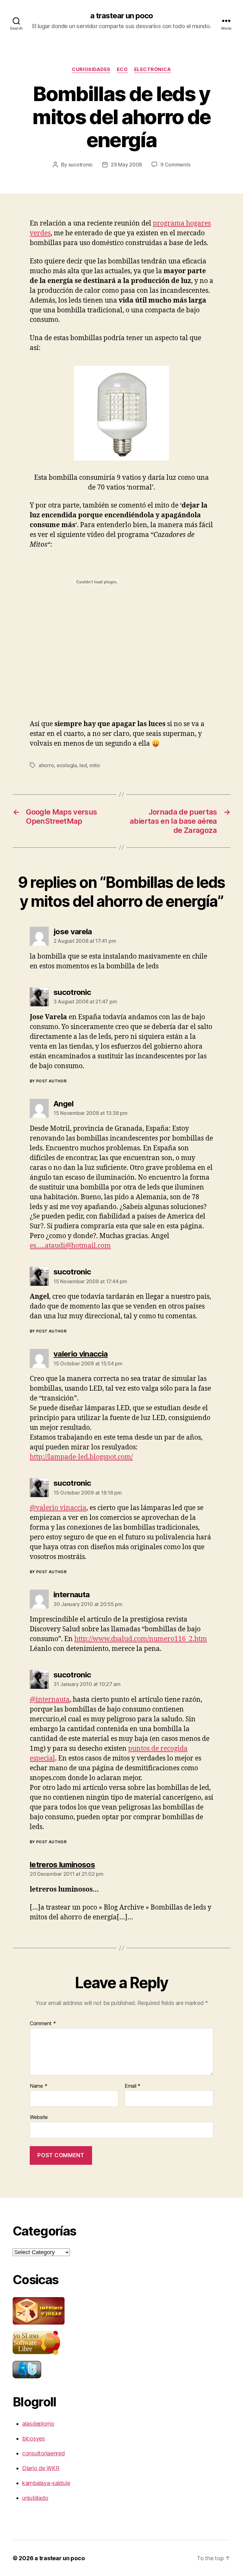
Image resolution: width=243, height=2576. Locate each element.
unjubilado (35, 2498)
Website (39, 2117)
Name (38, 2086)
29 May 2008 (126, 165)
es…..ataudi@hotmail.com (70, 1246)
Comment (43, 2024)
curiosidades (91, 69)
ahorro (46, 765)
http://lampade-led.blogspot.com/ (81, 1457)
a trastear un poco (121, 16)
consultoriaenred (44, 2453)
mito (95, 765)
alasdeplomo (38, 2424)
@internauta (50, 1700)
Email (133, 2086)
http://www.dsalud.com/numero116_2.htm (141, 1639)
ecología (67, 765)
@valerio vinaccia (58, 1508)
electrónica (153, 69)
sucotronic (81, 165)
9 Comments (175, 165)
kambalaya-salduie (46, 2483)
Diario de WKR (41, 2468)
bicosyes (34, 2438)
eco (122, 69)
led (83, 765)
